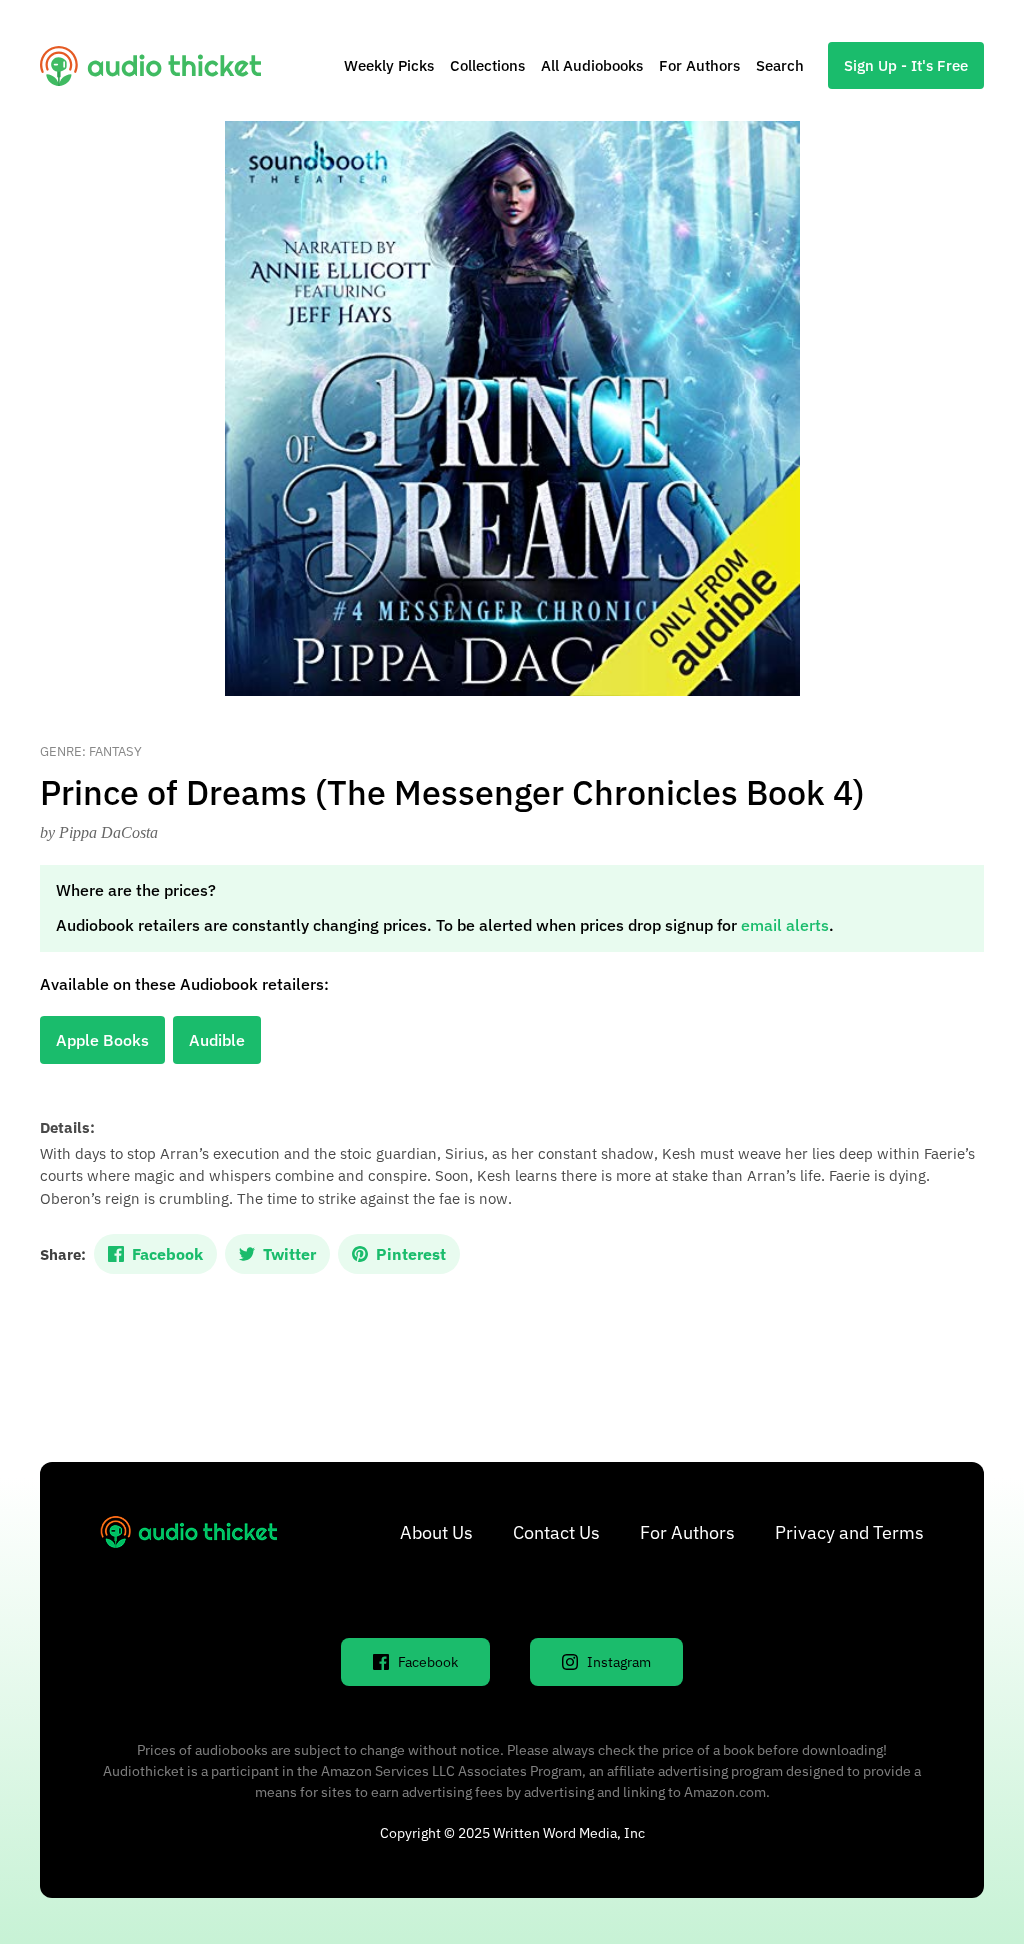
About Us (436, 1532)
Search (780, 65)
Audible (217, 1040)
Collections (487, 65)
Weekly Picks (389, 65)
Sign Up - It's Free (906, 65)
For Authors (699, 65)
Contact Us (556, 1532)
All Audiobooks (592, 65)
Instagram (619, 1662)
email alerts (785, 925)
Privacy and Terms (849, 1532)
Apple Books (102, 1040)
